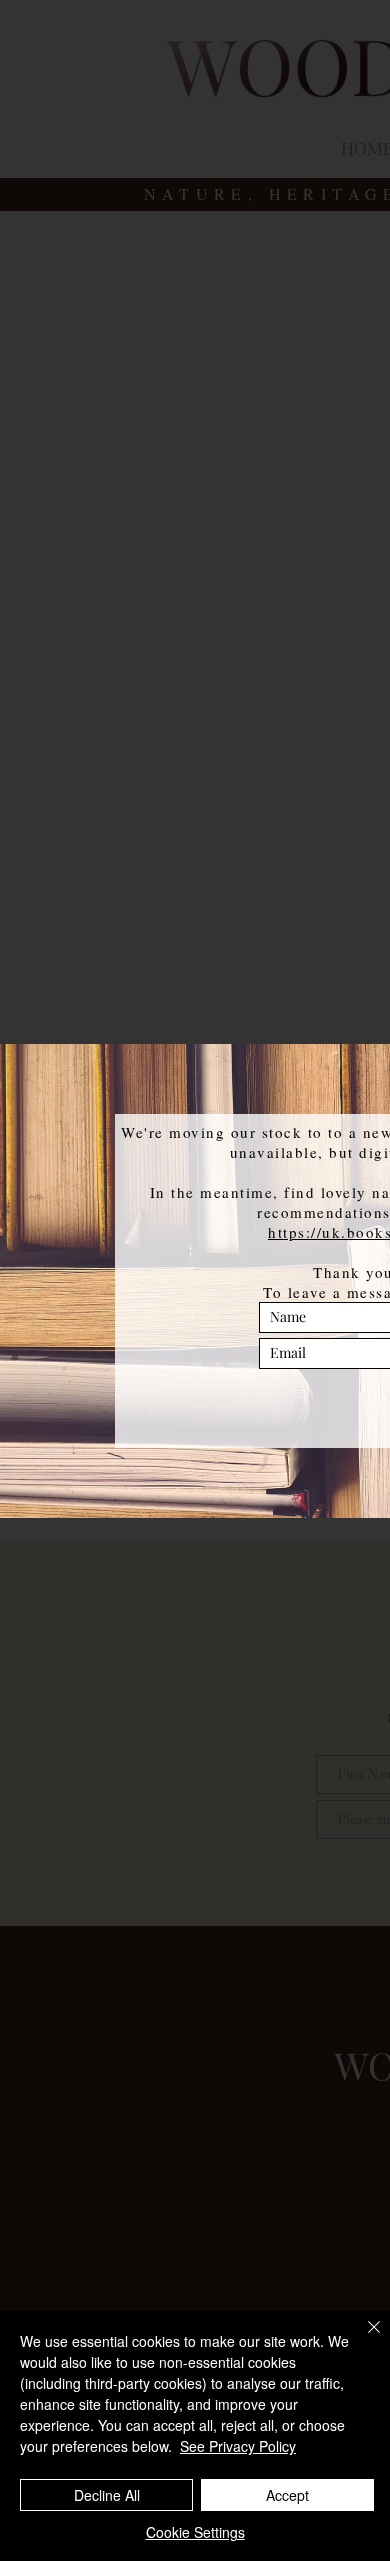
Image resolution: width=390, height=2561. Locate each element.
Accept (287, 2495)
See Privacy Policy (238, 2446)
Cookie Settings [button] (195, 2532)
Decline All (107, 2495)
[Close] (362, 2339)
